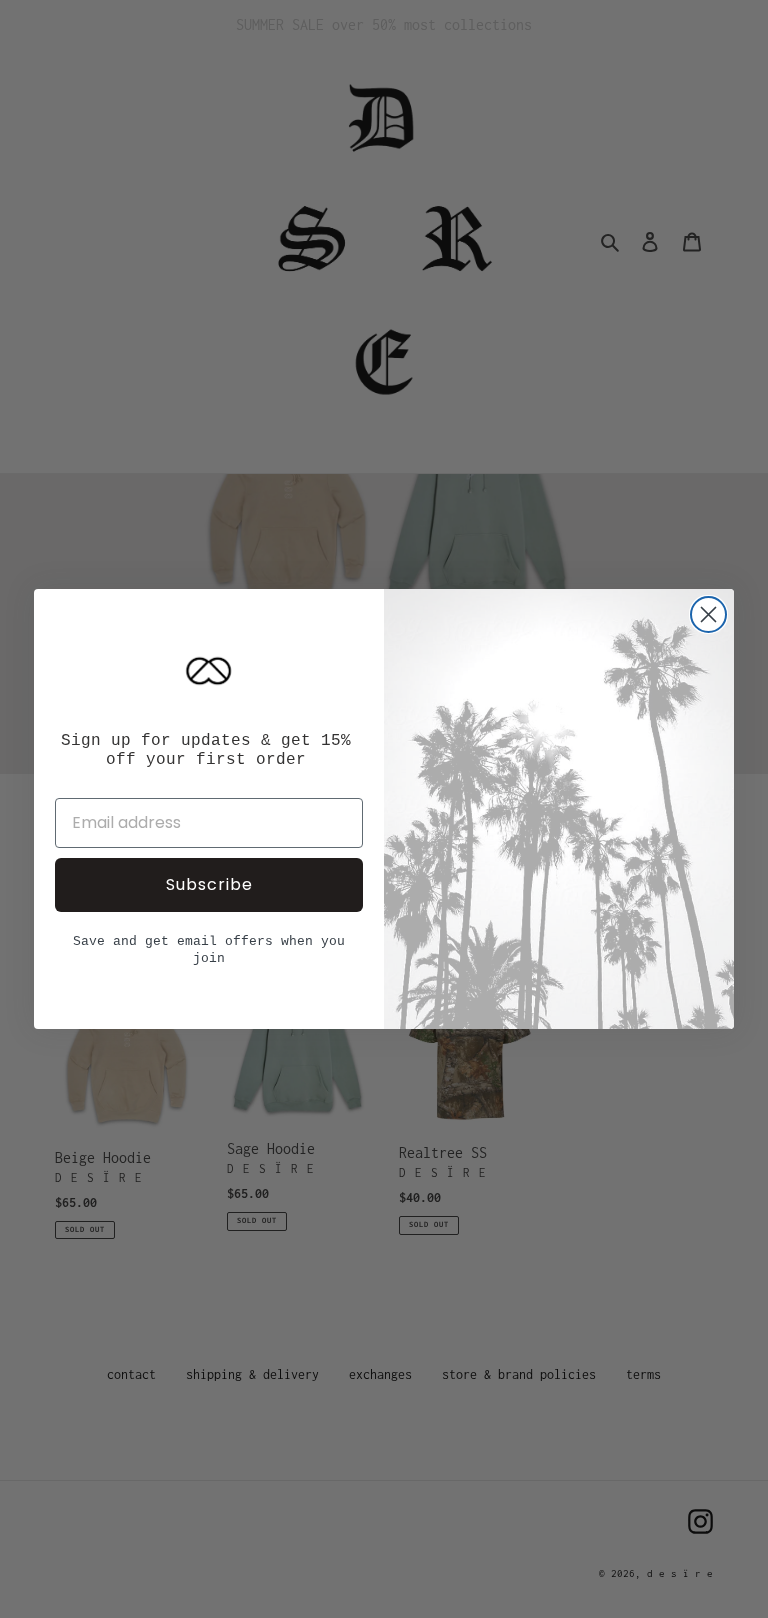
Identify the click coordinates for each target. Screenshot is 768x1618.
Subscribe (209, 884)
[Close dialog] (708, 614)
